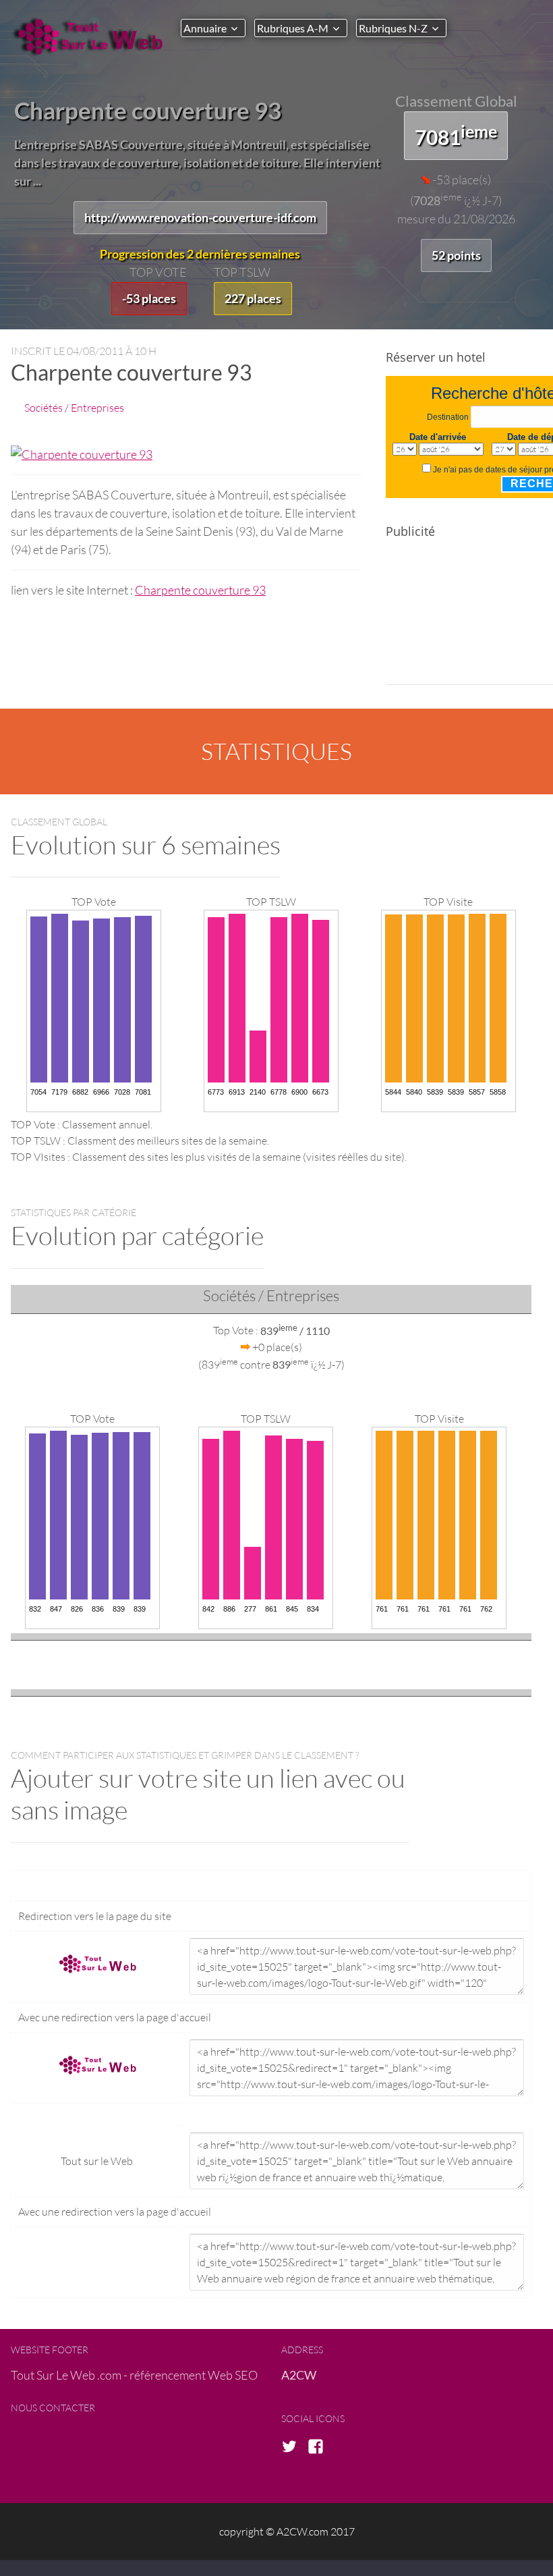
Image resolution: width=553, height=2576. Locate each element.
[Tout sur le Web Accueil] (90, 36)
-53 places (149, 298)
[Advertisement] (469, 618)
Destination (448, 417)
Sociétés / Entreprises (74, 407)
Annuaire (205, 28)
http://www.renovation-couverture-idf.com (200, 217)
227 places (253, 298)
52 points (456, 255)
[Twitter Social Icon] (293, 2447)
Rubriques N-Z (393, 28)
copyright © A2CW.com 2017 (287, 2531)
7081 (456, 135)
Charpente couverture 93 (200, 590)
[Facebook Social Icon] (320, 2447)
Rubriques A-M (293, 28)
